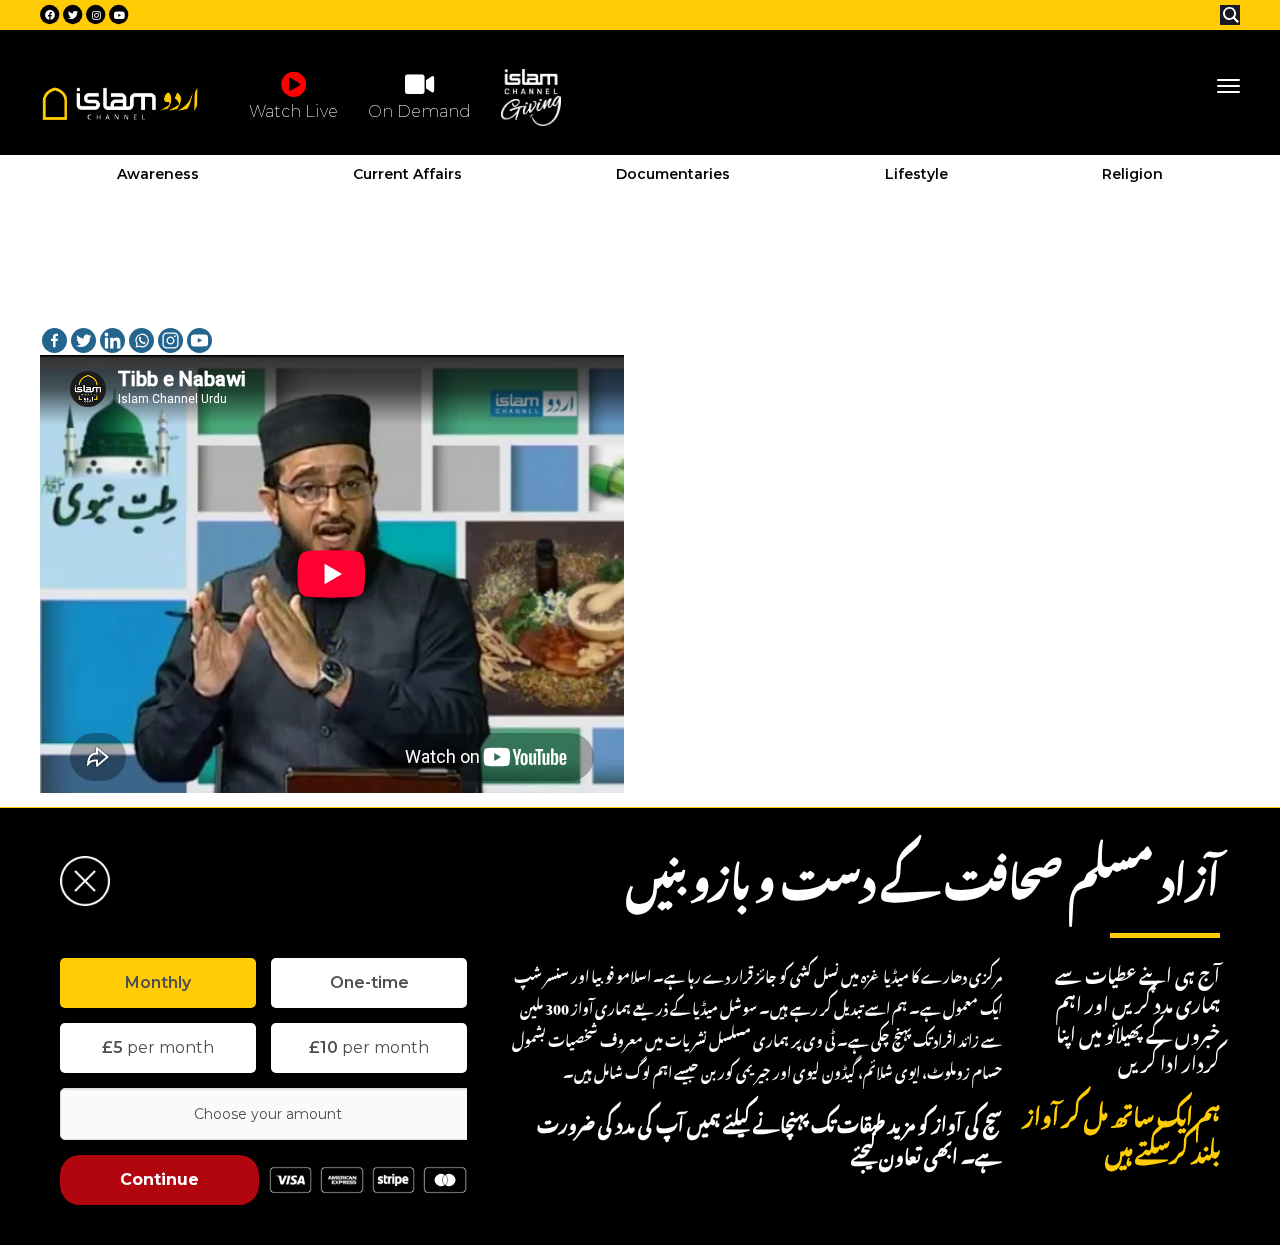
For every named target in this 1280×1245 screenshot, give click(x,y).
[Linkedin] (112, 340)
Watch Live (293, 111)
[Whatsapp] (141, 340)
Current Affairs (407, 174)
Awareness (158, 174)
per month (158, 1047)
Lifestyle (916, 174)
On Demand (419, 111)
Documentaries (673, 174)
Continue (159, 1179)
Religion (1132, 174)
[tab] (158, 983)
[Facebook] (54, 340)
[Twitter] (83, 340)
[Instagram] (170, 340)
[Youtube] (199, 340)
